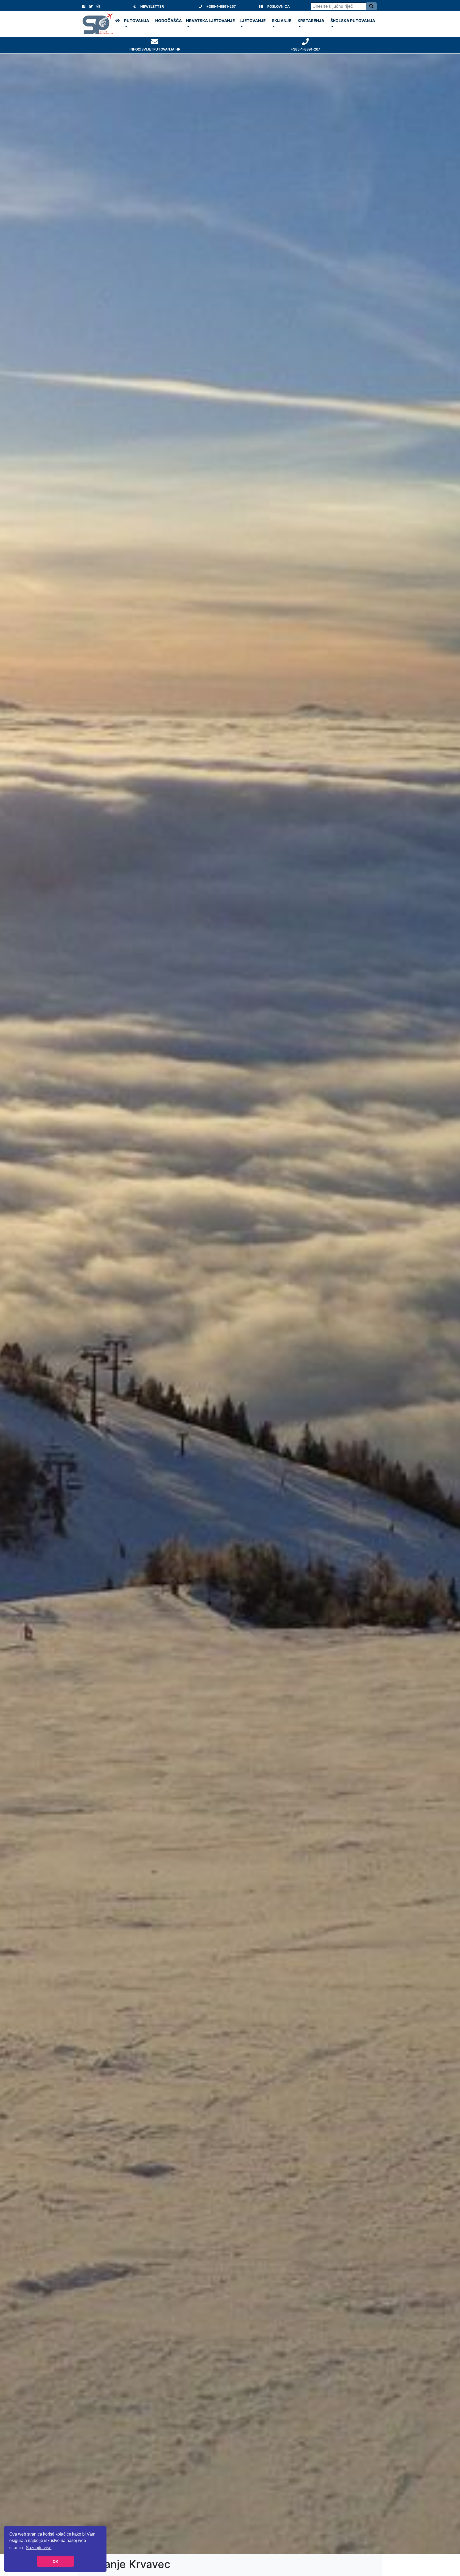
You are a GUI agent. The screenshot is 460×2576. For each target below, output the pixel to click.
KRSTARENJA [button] (311, 21)
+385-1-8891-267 (221, 6)
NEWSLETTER (152, 6)
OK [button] (56, 2561)
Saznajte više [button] (39, 2548)
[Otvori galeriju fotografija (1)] (230, 1304)
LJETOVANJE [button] (253, 21)
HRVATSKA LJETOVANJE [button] (210, 21)
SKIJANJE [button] (282, 21)
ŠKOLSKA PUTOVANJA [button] (353, 21)
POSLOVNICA (278, 6)
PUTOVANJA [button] (137, 21)
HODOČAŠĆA (169, 21)
